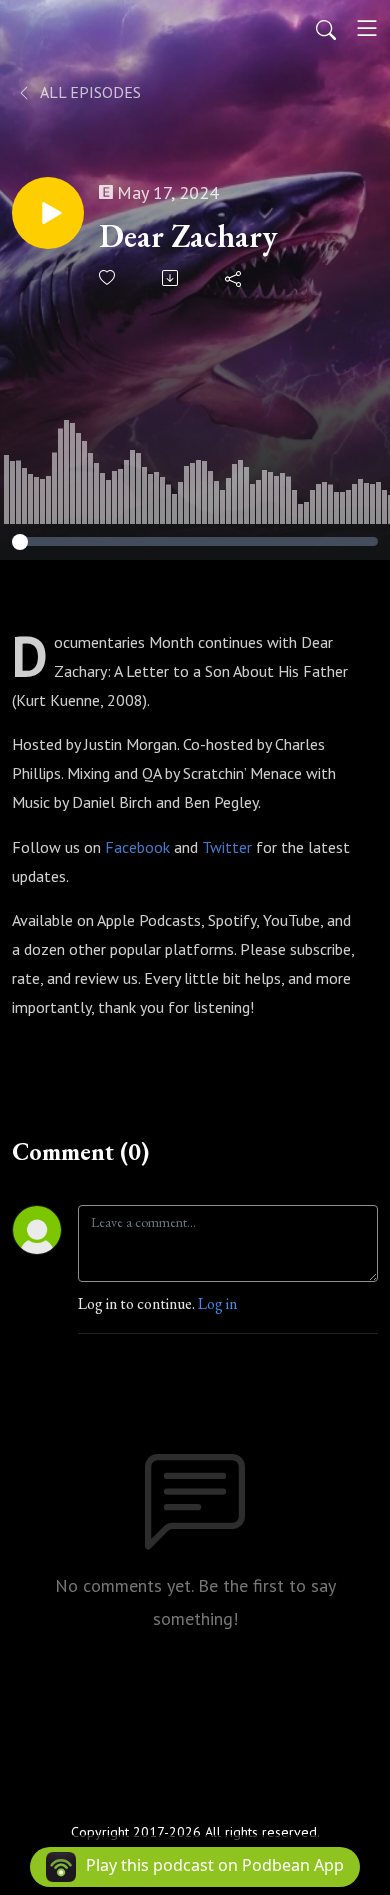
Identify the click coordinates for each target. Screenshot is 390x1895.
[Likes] (108, 277)
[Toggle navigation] (367, 28)
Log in (217, 1303)
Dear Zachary (188, 236)
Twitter (227, 847)
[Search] (326, 28)
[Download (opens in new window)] (171, 278)
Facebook (137, 847)
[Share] (234, 278)
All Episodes (89, 92)
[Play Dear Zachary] (48, 213)
